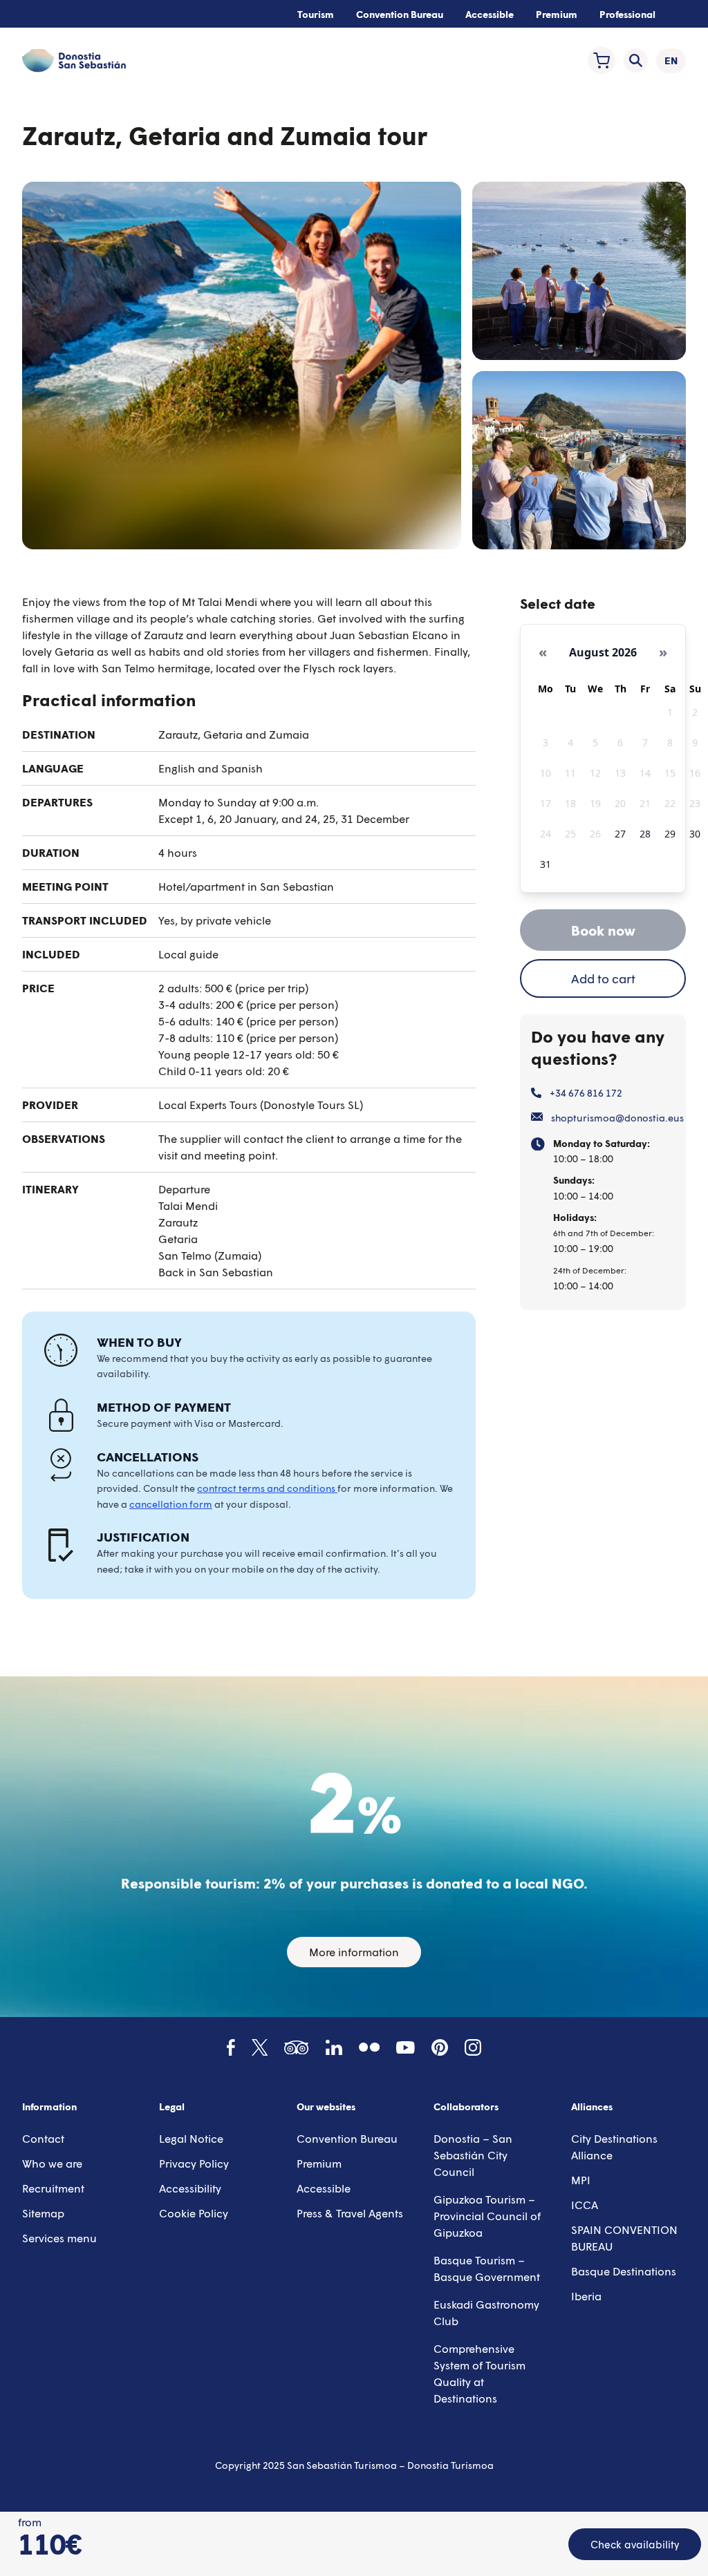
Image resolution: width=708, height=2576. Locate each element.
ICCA (585, 2205)
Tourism (316, 14)
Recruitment (53, 2188)
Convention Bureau (400, 14)
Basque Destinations (624, 2271)
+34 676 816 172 (586, 1093)
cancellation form (171, 1504)
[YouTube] (406, 2048)
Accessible (490, 14)
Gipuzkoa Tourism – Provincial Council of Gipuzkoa (487, 2216)
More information (354, 1952)
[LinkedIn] (334, 2048)
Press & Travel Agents (350, 2213)
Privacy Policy (194, 2163)
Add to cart (603, 978)
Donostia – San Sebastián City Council (473, 2155)
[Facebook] (231, 2047)
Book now (603, 930)
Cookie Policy (194, 2213)
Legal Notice (191, 2138)
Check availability (635, 2544)
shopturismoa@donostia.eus (617, 1118)
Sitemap (43, 2213)
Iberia (586, 2296)
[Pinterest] (440, 2047)
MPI (581, 2180)
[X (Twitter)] (260, 2047)
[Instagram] (473, 2047)
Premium (557, 14)
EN (675, 64)
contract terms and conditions (267, 1488)
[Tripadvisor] (296, 2048)
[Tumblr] (369, 2047)
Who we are (52, 2163)
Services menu (59, 2238)
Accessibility (190, 2188)
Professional (627, 14)
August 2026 (603, 652)
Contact (43, 2138)
